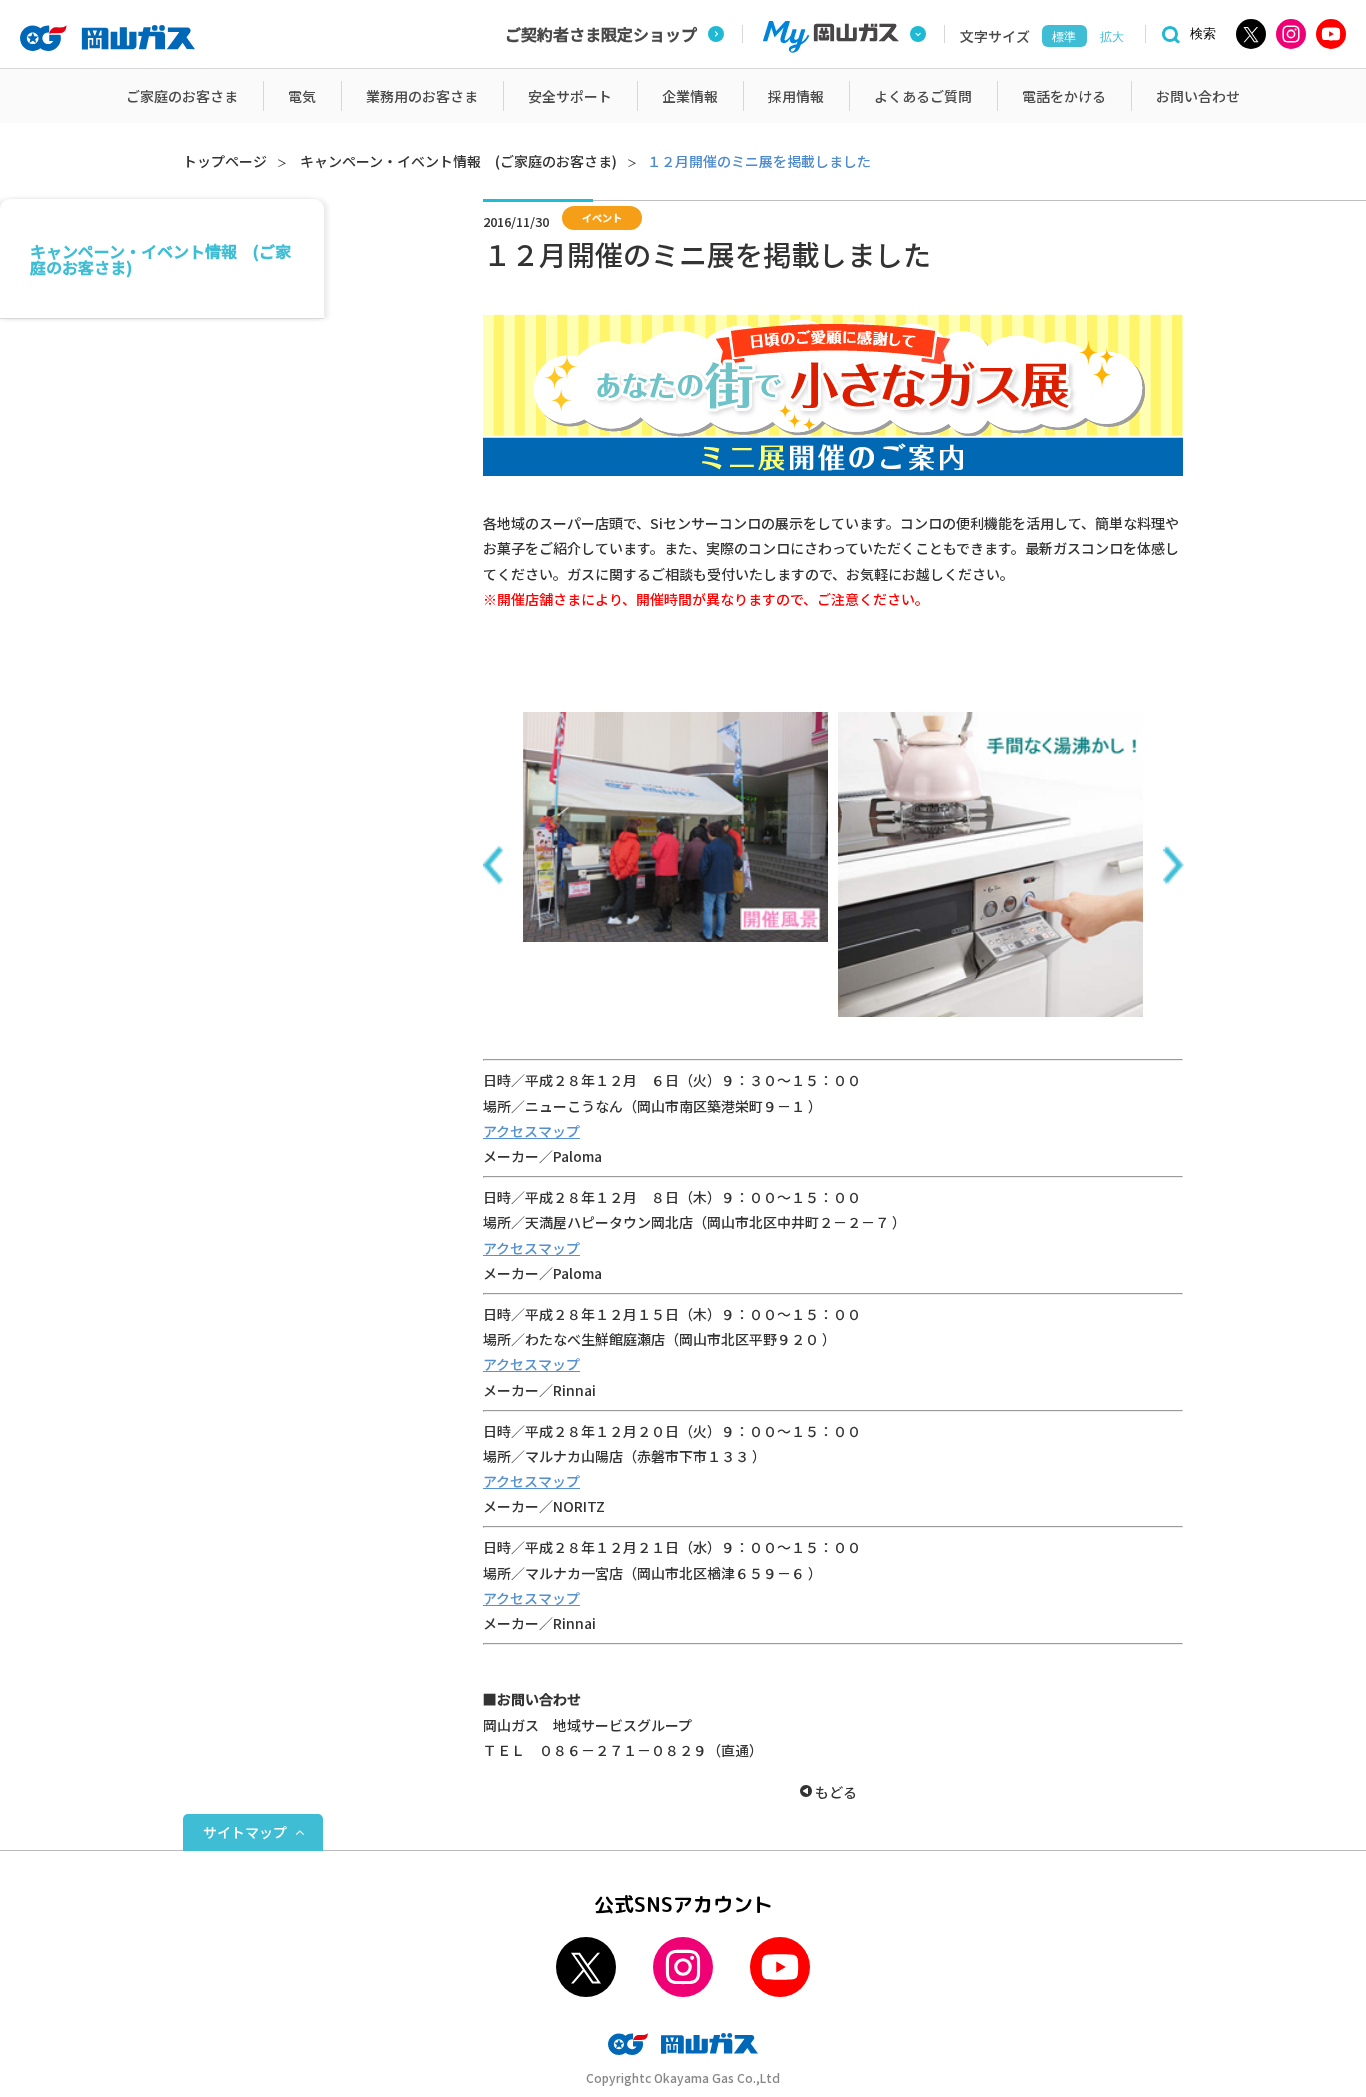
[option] (675, 826)
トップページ (225, 161)
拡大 (1112, 37)
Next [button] (1173, 865)
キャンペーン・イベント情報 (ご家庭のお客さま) (458, 161)
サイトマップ (245, 1832)
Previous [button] (493, 865)
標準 (1064, 37)
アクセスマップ (531, 1131)
